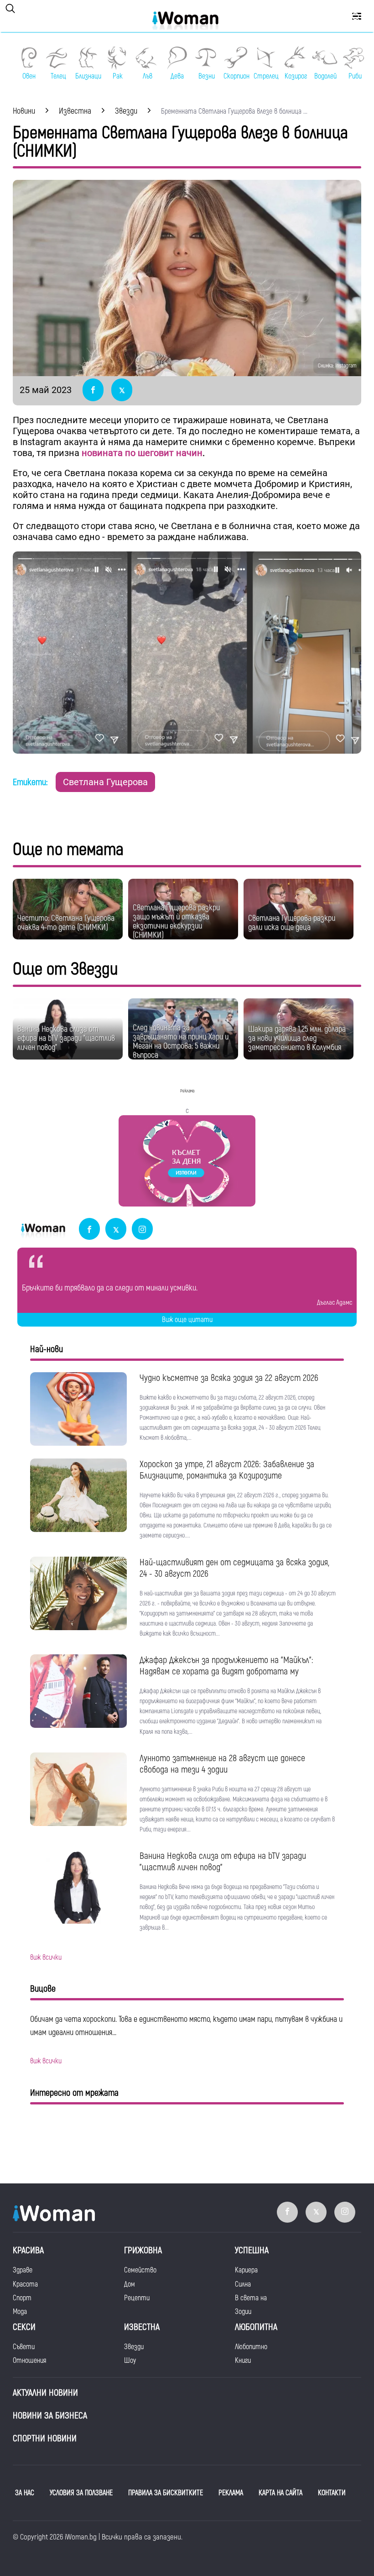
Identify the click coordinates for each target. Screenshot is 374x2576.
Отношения (29, 2361)
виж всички (46, 1957)
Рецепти (137, 2298)
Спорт (22, 2298)
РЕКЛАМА (231, 2493)
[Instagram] (142, 1230)
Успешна (252, 2250)
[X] (116, 1230)
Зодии (243, 2312)
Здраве (23, 2270)
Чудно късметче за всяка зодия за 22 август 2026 (229, 1378)
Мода (20, 2312)
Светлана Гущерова (105, 782)
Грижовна (143, 2250)
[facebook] (89, 1230)
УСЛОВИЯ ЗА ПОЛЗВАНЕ (81, 2493)
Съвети (24, 2347)
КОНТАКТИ (332, 2493)
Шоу (130, 2361)
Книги (243, 2361)
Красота (25, 2284)
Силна (243, 2284)
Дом (130, 2284)
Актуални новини (45, 2393)
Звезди (134, 2347)
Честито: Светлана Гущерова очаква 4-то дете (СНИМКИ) (66, 923)
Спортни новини (45, 2438)
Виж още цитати (187, 1320)
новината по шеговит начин (142, 453)
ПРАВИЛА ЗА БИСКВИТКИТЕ (166, 2493)
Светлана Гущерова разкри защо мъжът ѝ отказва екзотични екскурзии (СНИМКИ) (176, 921)
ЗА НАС (25, 2493)
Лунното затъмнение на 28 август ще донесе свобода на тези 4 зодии (222, 1764)
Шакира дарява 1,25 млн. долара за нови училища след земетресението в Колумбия (297, 1038)
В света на (251, 2298)
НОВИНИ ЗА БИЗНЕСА (50, 2416)
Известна (142, 2327)
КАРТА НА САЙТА (280, 2493)
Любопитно (251, 2347)
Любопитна (256, 2327)
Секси (24, 2327)
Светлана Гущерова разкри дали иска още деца (292, 923)
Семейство (140, 2270)
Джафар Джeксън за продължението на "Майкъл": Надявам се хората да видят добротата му (226, 1666)
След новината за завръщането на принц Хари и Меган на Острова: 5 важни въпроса (181, 1041)
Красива (28, 2250)
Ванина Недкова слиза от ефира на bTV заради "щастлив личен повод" (66, 1038)
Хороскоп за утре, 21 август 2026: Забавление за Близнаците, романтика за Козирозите (227, 1470)
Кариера (246, 2270)
